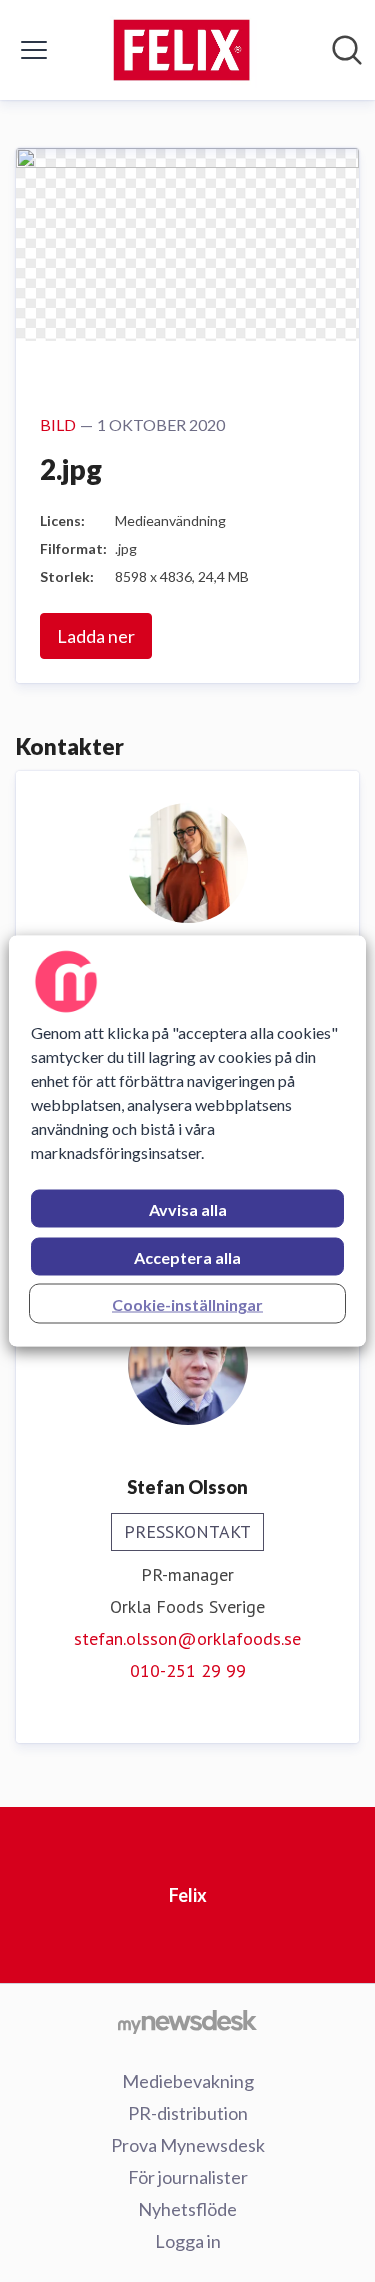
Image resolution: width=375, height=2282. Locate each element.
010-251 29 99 (188, 1670)
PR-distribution (188, 2113)
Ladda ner (96, 636)
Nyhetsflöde (187, 2209)
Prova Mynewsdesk (188, 2145)
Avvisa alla (188, 1209)
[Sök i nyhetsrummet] (347, 50)
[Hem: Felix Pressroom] (181, 50)
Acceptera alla (187, 1257)
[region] (187, 1141)
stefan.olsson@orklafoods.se (187, 1638)
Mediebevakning (188, 2081)
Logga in (188, 2241)
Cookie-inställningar (187, 1304)
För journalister (188, 2177)
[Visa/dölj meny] (34, 50)
